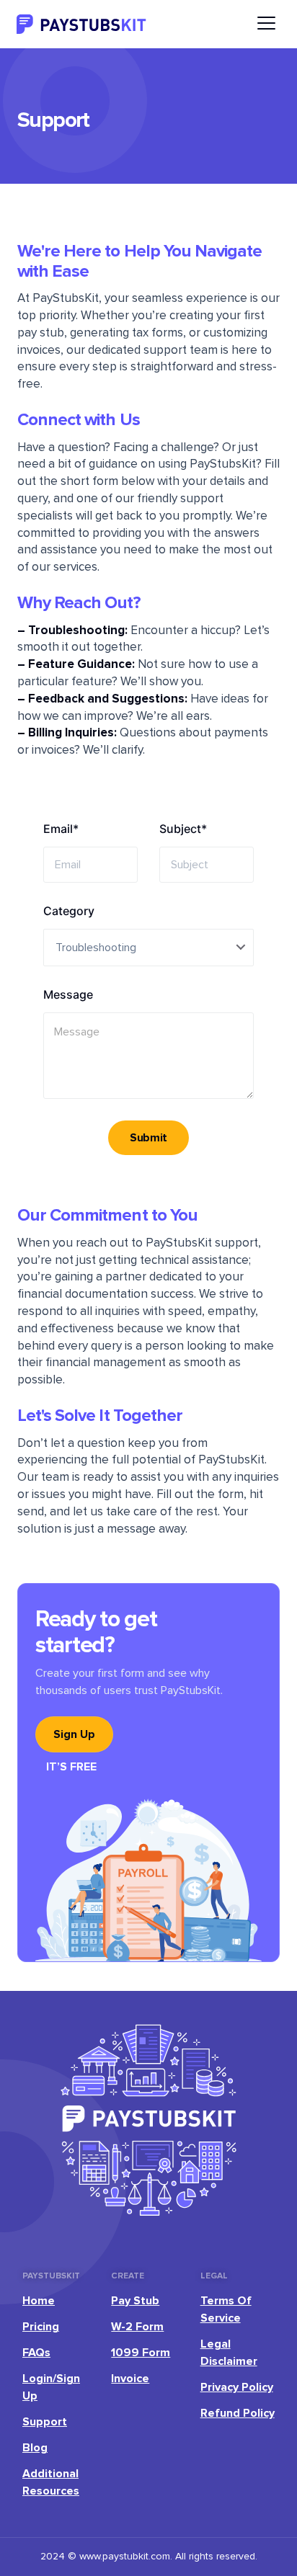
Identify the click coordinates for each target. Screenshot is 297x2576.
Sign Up (74, 1734)
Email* (61, 829)
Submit (148, 1138)
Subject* (183, 829)
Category (69, 911)
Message (68, 995)
